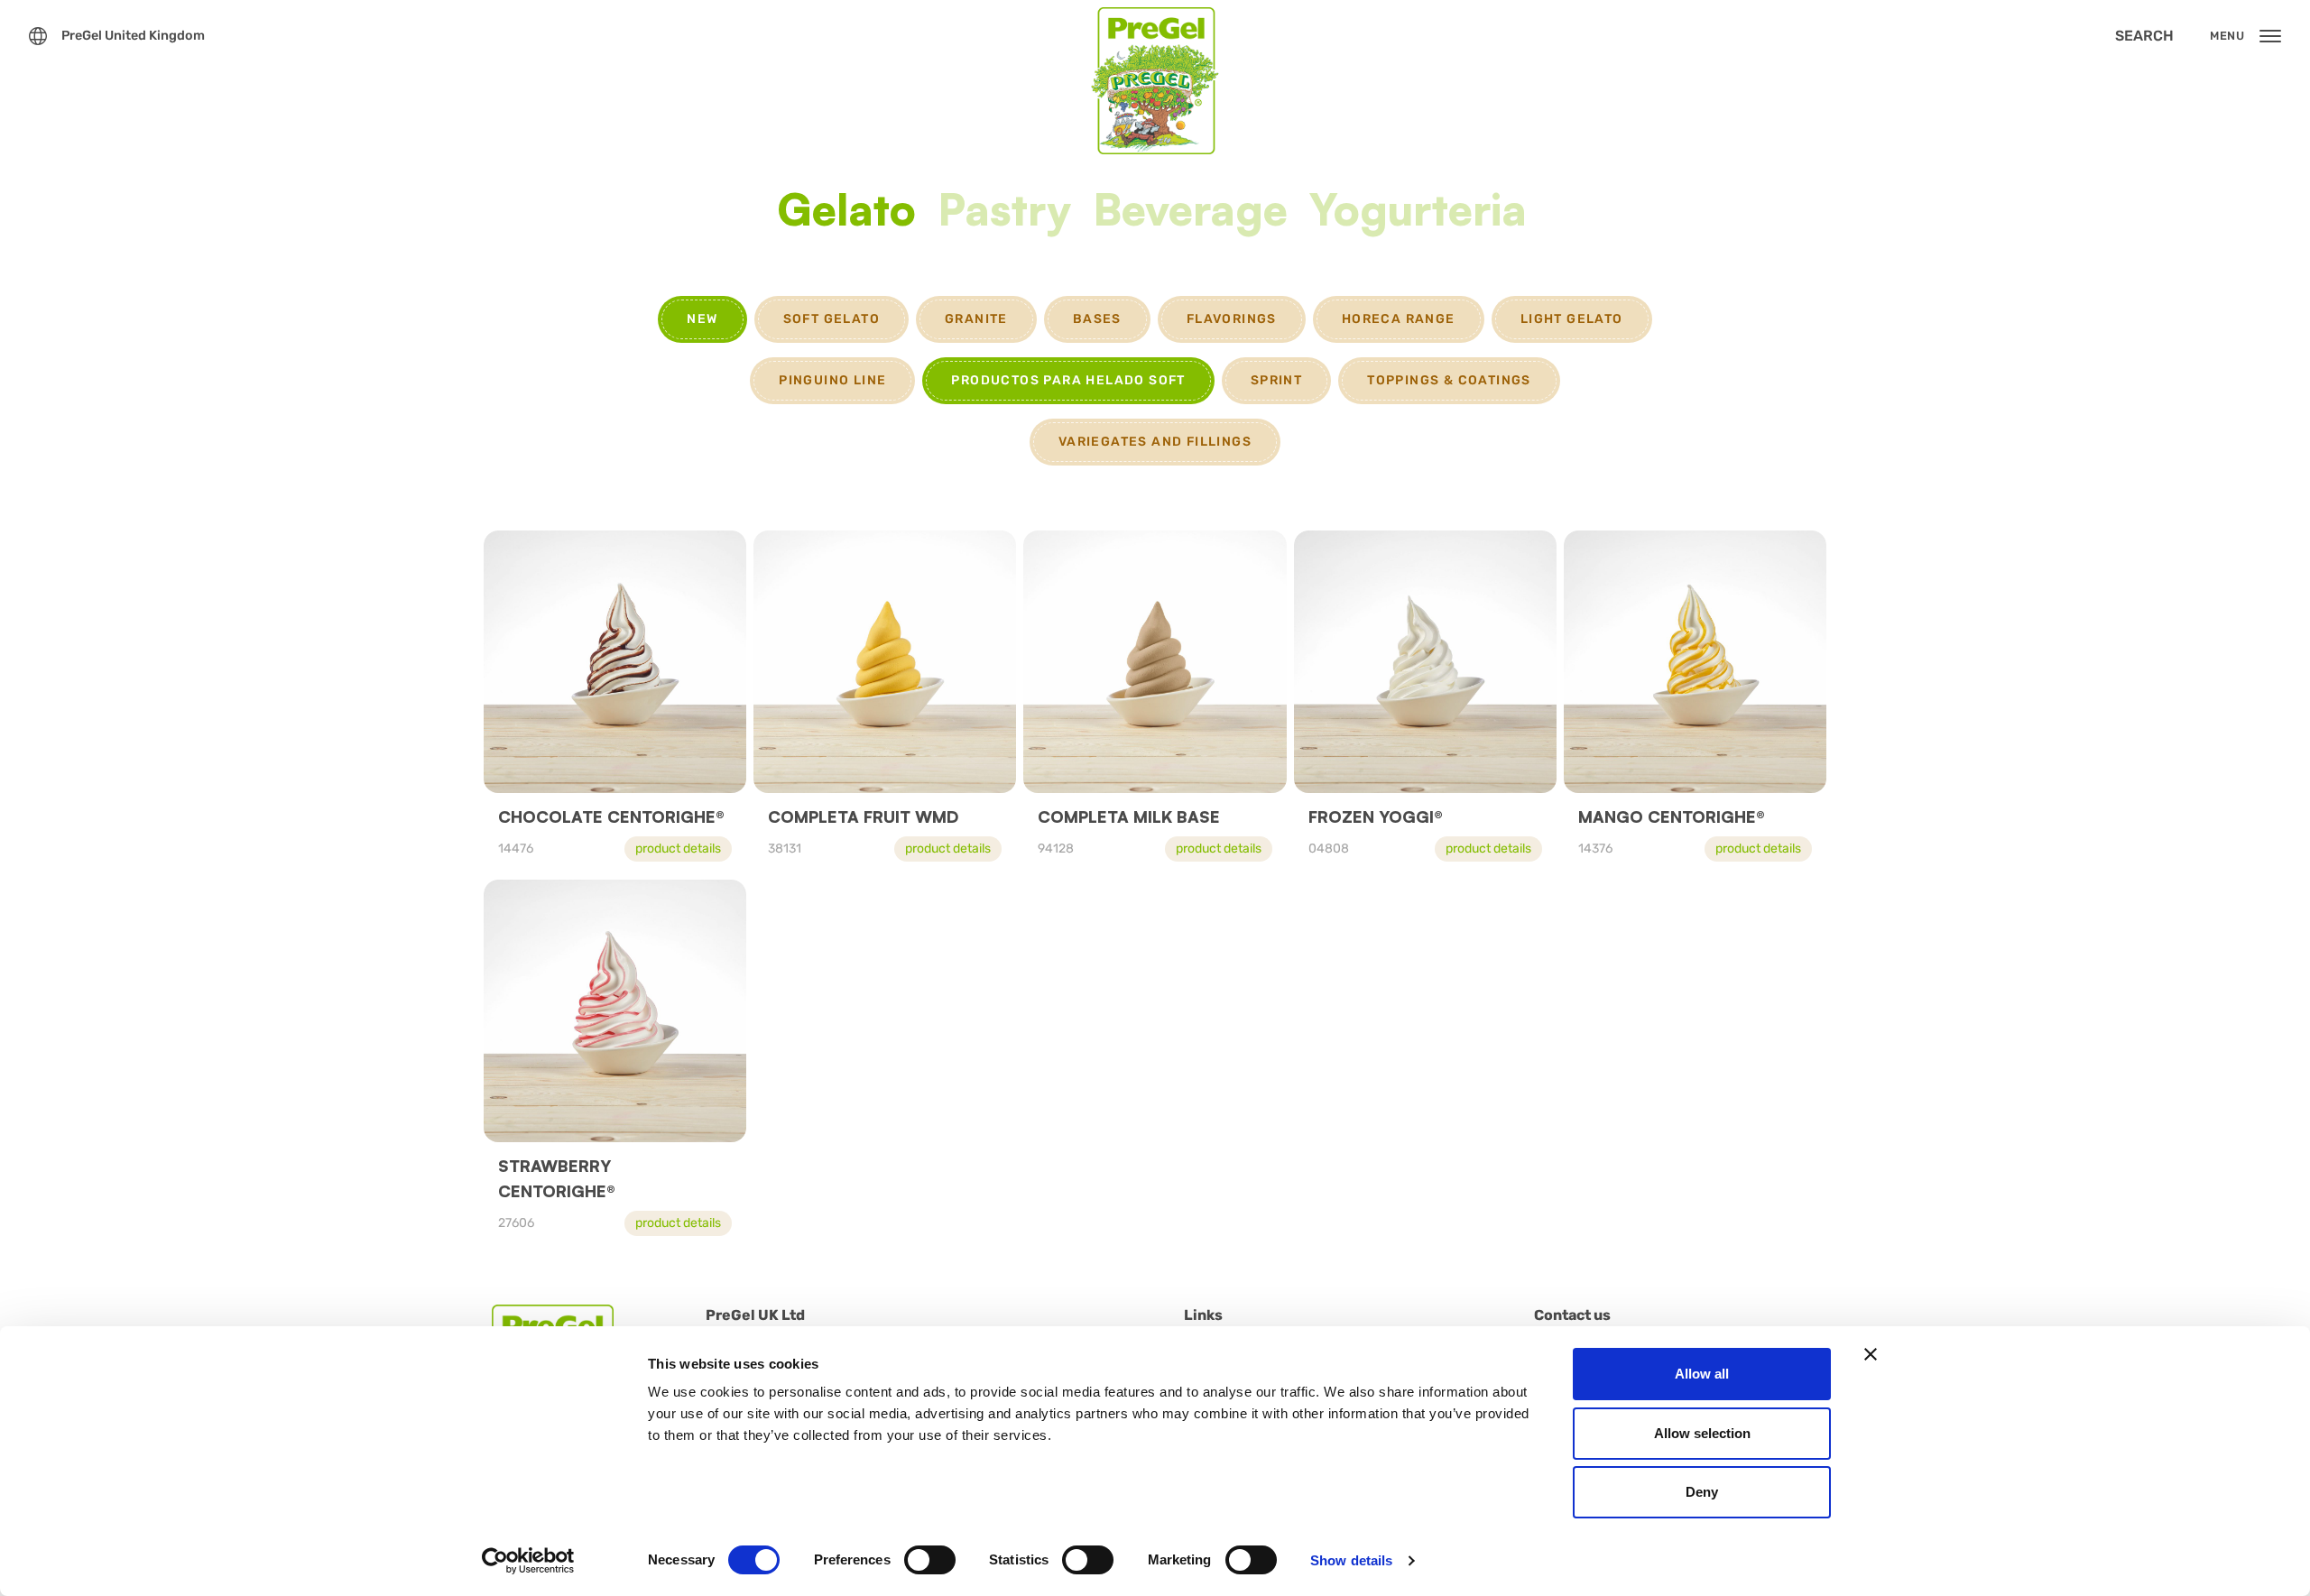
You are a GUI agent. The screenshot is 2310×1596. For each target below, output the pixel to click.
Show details (1351, 1560)
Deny (1702, 1492)
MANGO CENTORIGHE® (1672, 816)
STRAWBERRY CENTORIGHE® (557, 1178)
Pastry (1004, 212)
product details (678, 849)
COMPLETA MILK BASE (1129, 816)
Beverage (1190, 212)
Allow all (1702, 1374)
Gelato (846, 212)
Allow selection (1702, 1433)
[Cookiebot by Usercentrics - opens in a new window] (528, 1561)
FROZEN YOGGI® (1376, 816)
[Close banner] (1871, 1354)
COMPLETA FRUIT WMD (863, 816)
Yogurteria (1418, 212)
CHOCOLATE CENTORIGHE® (611, 816)
